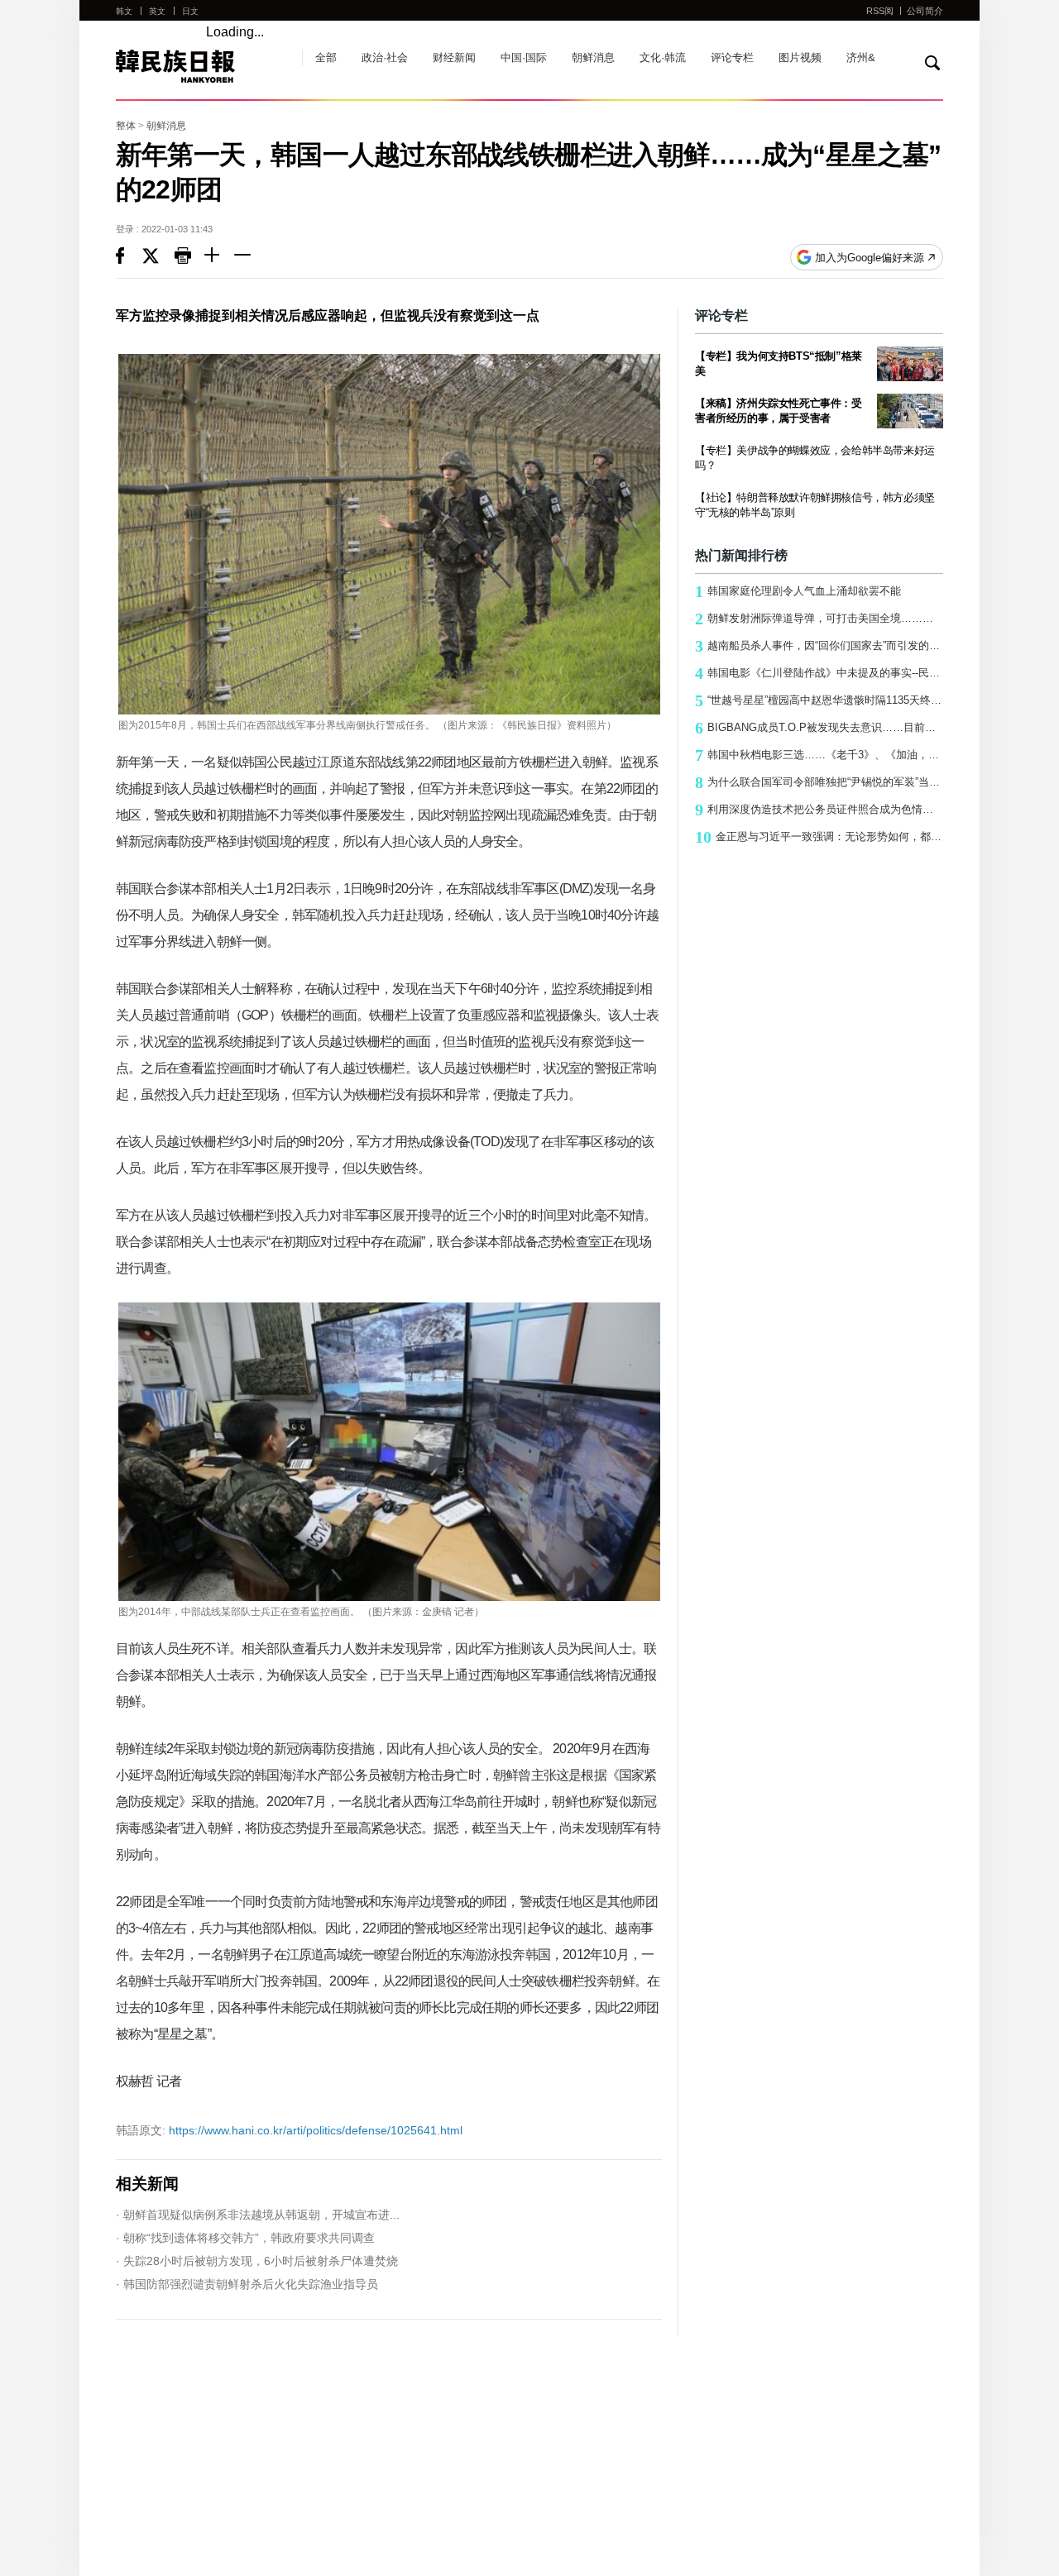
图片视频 (800, 57)
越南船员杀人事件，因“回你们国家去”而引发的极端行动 (819, 646)
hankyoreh (201, 66)
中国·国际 (524, 57)
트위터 (158, 257)
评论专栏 (732, 57)
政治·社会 (385, 57)
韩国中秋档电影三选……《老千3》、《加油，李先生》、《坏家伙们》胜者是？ (819, 755)
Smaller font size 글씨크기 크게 (219, 257)
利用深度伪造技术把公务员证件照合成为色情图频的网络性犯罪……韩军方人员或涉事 (819, 810)
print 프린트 (189, 257)
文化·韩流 (663, 57)
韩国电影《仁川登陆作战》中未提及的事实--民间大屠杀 (819, 673)
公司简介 (925, 11)
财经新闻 (454, 57)
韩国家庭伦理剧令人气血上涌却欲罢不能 (798, 591)
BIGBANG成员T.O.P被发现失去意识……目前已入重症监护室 (819, 728)
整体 (126, 126)
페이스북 (129, 257)
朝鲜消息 (593, 57)
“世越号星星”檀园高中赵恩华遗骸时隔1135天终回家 (819, 700)
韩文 (124, 11)
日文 (190, 11)
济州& (861, 57)
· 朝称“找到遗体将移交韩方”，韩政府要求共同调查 (245, 2238)
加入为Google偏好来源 (870, 258)
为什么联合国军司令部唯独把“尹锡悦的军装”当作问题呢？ (819, 782)
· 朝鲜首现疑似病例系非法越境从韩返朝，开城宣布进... (258, 2215)
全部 (326, 57)
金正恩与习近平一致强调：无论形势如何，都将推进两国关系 (819, 837)
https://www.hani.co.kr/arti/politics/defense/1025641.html (289, 2130)
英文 (157, 11)
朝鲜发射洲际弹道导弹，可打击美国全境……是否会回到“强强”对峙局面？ (819, 619)
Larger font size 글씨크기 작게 (249, 257)
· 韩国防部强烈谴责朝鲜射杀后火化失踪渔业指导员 (247, 2284)
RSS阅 (880, 11)
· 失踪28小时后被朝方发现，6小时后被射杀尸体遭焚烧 (257, 2261)
